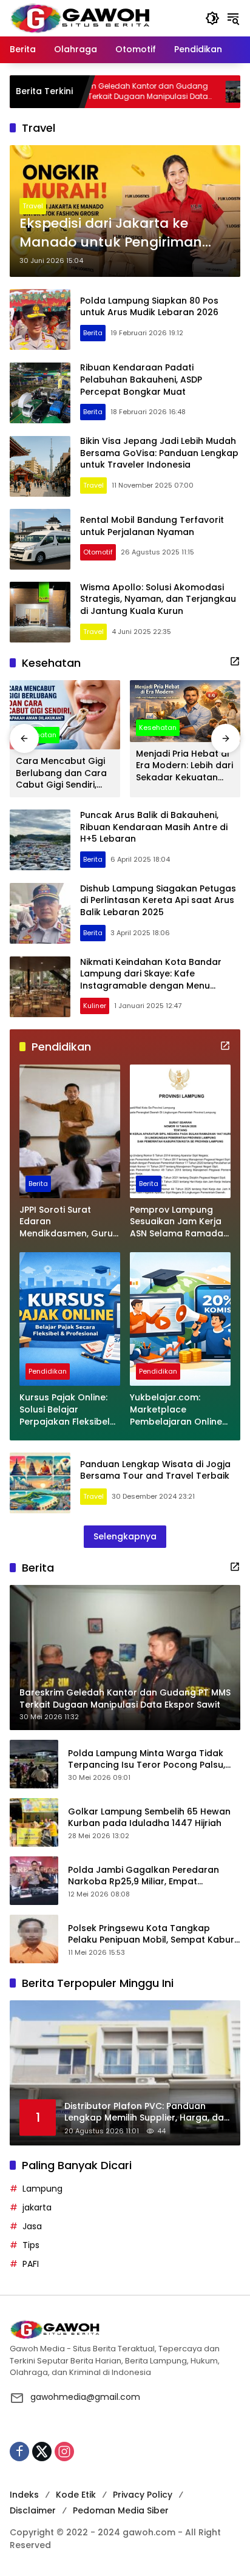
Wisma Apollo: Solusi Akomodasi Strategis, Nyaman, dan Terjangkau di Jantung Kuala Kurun (158, 599)
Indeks (24, 2495)
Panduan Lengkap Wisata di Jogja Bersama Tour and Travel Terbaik (155, 1470)
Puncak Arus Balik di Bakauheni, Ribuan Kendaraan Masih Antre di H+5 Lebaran (154, 827)
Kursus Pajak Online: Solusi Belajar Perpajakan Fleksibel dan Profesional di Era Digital (68, 1410)
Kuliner (95, 1006)
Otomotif (98, 552)
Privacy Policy (143, 2495)
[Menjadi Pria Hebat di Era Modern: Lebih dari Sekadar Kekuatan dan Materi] (185, 711)
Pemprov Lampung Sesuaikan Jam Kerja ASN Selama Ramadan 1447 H (179, 1222)
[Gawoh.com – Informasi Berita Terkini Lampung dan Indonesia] (80, 18)
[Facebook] (19, 2452)
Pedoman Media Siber (121, 2510)
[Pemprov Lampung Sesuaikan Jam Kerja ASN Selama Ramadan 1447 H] (180, 1131)
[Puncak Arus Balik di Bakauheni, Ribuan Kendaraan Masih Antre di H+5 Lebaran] (40, 840)
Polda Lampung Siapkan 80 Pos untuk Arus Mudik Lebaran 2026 (149, 307)
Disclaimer (33, 2510)
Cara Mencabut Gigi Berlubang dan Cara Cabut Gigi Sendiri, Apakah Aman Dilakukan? (61, 773)
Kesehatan (158, 727)
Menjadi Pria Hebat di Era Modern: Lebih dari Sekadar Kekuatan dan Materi (184, 766)
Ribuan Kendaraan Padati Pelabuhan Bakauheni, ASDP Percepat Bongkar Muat (141, 379)
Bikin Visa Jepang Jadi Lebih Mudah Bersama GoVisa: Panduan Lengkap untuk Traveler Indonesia (159, 453)
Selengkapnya (125, 1536)
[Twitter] (42, 2452)
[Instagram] (64, 2452)
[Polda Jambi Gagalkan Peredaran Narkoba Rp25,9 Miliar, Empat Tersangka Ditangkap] (34, 1881)
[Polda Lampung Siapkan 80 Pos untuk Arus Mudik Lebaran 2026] (40, 319)
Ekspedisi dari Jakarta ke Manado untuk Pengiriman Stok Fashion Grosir (111, 233)
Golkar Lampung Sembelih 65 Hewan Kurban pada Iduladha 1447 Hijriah (149, 1818)
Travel (33, 206)
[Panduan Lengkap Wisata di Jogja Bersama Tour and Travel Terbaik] (40, 1483)
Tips (31, 2245)
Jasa (32, 2226)
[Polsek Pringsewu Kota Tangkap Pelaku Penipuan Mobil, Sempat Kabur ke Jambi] (34, 1939)
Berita (93, 333)
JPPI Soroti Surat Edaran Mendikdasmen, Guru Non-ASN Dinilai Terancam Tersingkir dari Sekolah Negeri (66, 1222)
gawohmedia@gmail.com (85, 2397)
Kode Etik (76, 2495)
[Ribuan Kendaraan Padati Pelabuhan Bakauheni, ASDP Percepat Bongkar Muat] (40, 393)
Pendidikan (48, 1371)
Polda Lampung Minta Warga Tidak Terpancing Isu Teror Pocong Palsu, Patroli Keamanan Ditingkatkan (147, 1760)
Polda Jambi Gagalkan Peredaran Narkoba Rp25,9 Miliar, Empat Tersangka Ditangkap (144, 1876)
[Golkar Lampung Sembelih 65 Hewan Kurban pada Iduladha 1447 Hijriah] (34, 1822)
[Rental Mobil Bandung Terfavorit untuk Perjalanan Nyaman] (40, 539)
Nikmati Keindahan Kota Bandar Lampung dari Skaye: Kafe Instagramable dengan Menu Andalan (151, 980)
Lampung (42, 2189)
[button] (212, 18)
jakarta (37, 2207)
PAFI (31, 2264)
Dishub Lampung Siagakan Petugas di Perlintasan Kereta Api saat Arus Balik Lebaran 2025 (158, 900)
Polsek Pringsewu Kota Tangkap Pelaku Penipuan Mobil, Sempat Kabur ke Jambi (151, 1934)
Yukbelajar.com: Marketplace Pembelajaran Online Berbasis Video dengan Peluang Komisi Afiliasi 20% (176, 1410)
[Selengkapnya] (235, 661)
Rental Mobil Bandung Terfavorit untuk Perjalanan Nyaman (152, 526)
